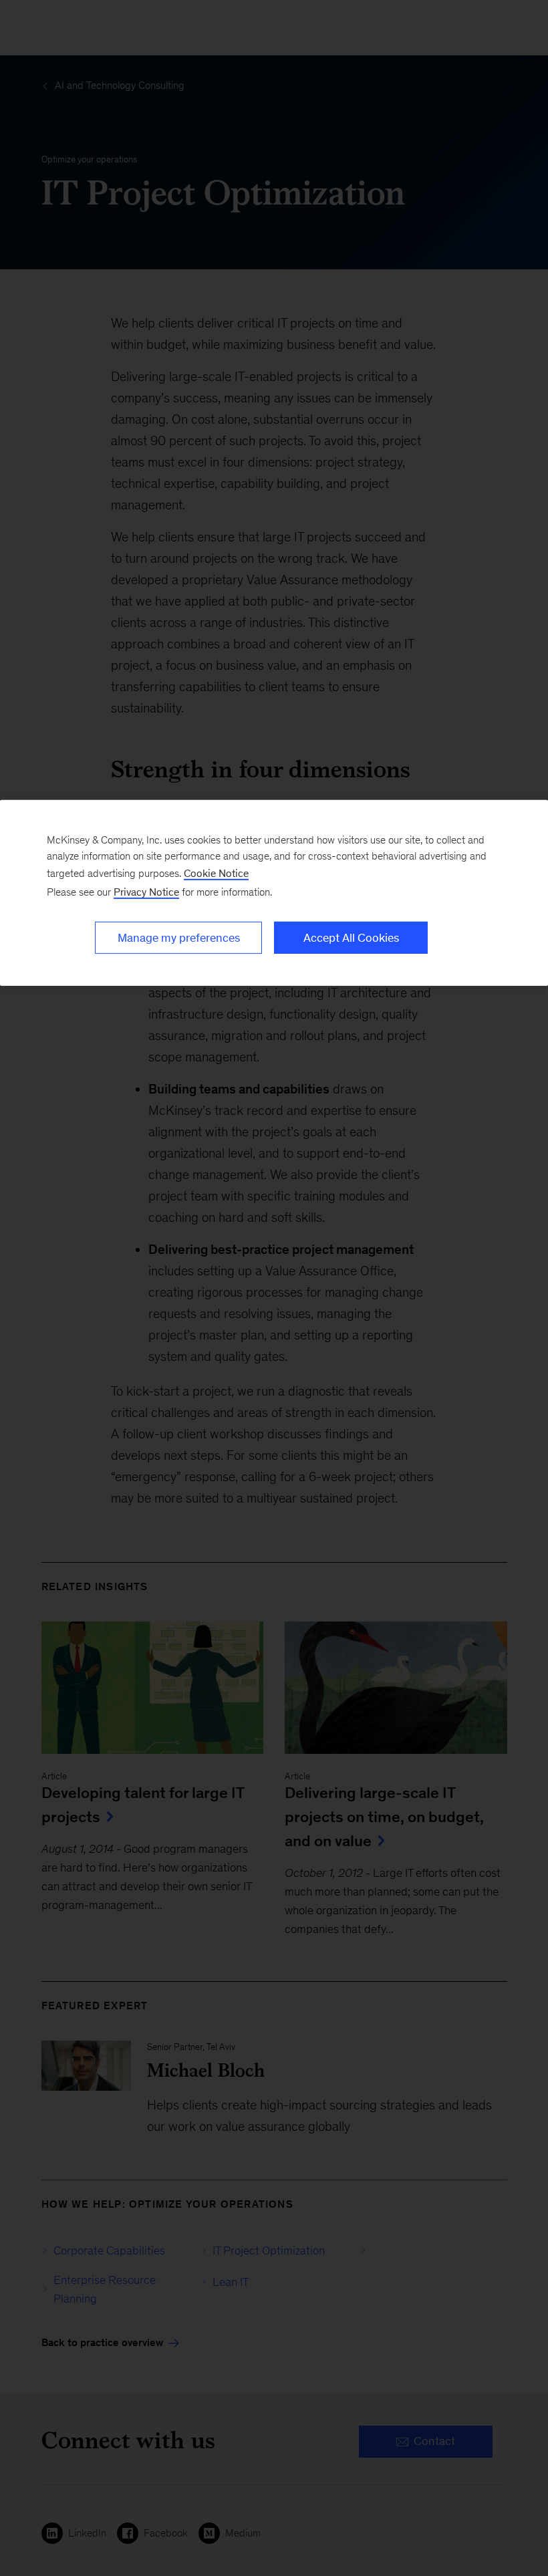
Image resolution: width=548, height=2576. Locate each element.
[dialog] (274, 893)
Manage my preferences (179, 938)
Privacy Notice (146, 892)
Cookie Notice (216, 873)
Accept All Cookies (351, 938)
